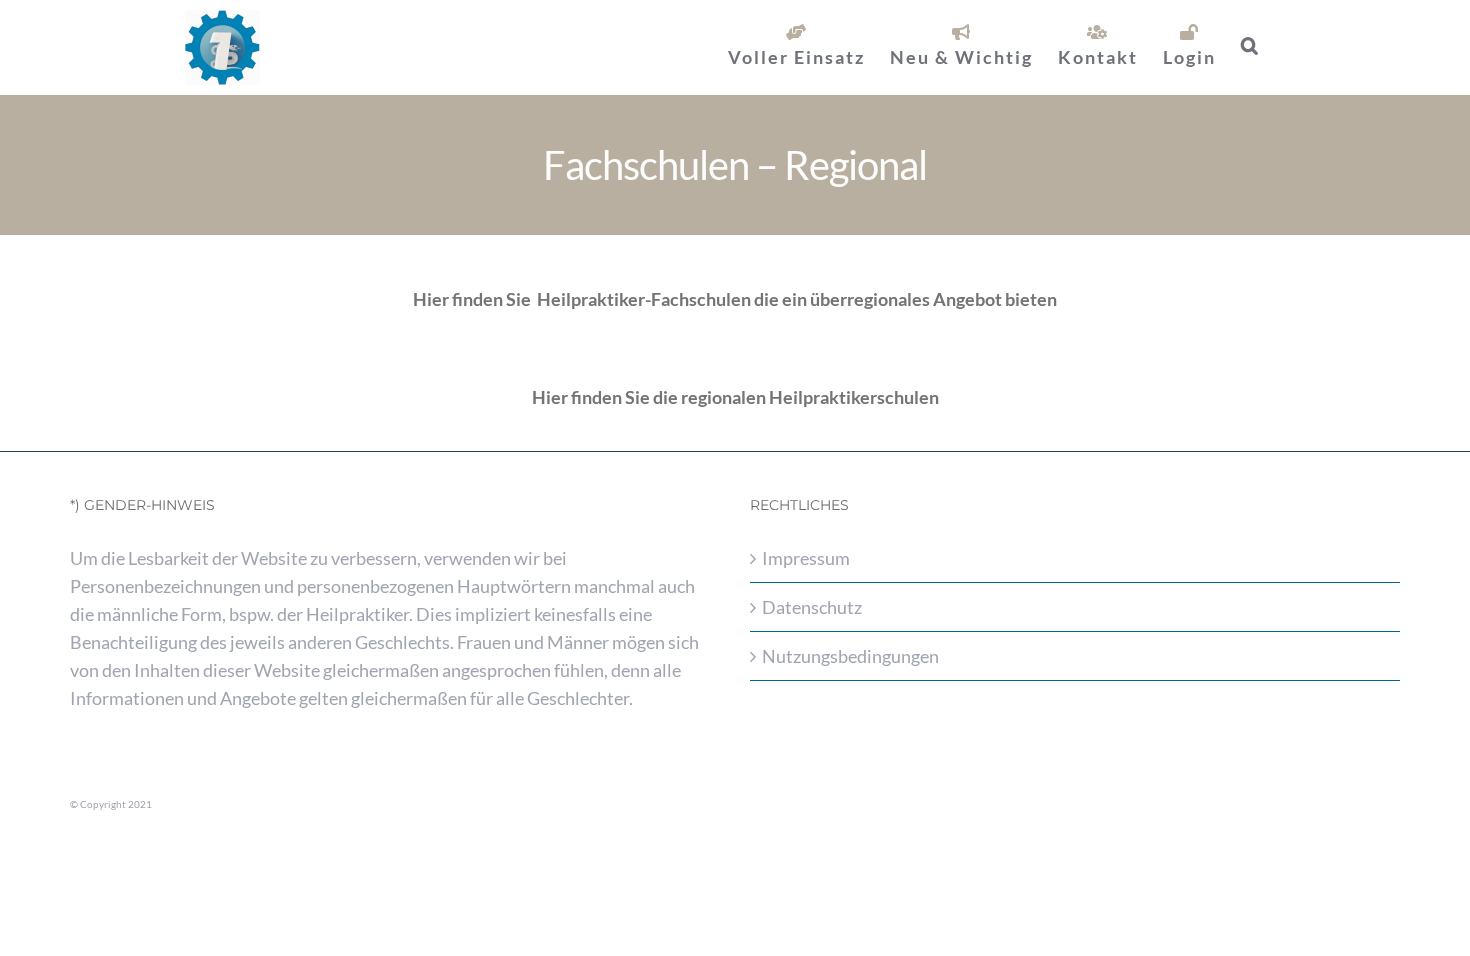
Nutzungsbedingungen (850, 656)
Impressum (806, 558)
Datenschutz (812, 607)
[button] (1250, 45)
